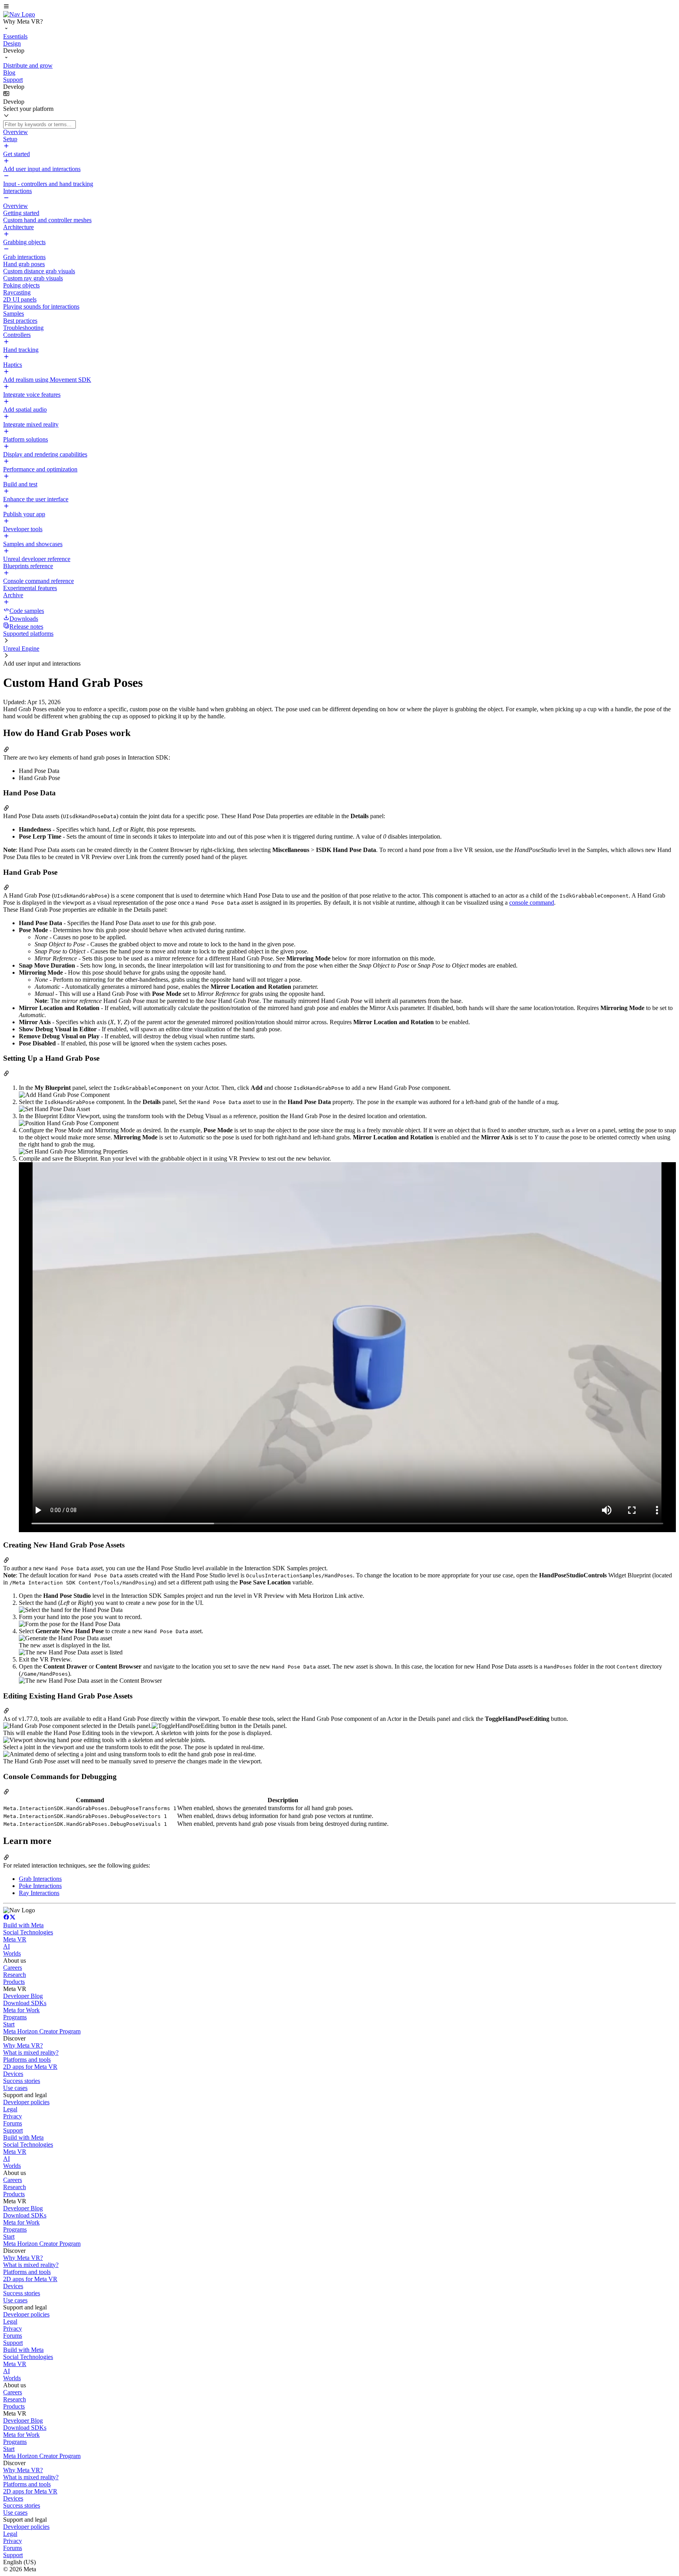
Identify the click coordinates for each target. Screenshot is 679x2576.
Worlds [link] (12, 1953)
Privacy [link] (13, 2116)
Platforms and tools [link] (27, 2060)
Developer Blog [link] (23, 1996)
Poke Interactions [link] (40, 1886)
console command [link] (532, 903)
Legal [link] (10, 2109)
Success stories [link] (22, 2081)
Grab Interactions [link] (40, 1879)
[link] (19, 14)
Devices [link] (13, 2074)
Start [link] (9, 2024)
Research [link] (15, 1975)
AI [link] (6, 1946)
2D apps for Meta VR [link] (30, 2067)
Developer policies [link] (26, 2102)
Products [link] (14, 1982)
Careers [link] (13, 1968)
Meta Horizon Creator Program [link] (42, 2031)
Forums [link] (13, 2123)
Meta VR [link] (15, 1939)
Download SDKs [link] (25, 2003)
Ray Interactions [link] (39, 1893)
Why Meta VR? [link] (23, 2045)
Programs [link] (15, 2017)
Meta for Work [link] (21, 2010)
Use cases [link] (15, 2088)
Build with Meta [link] (23, 1925)
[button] (339, 7)
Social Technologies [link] (28, 1932)
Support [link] (13, 2130)
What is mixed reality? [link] (31, 2053)
